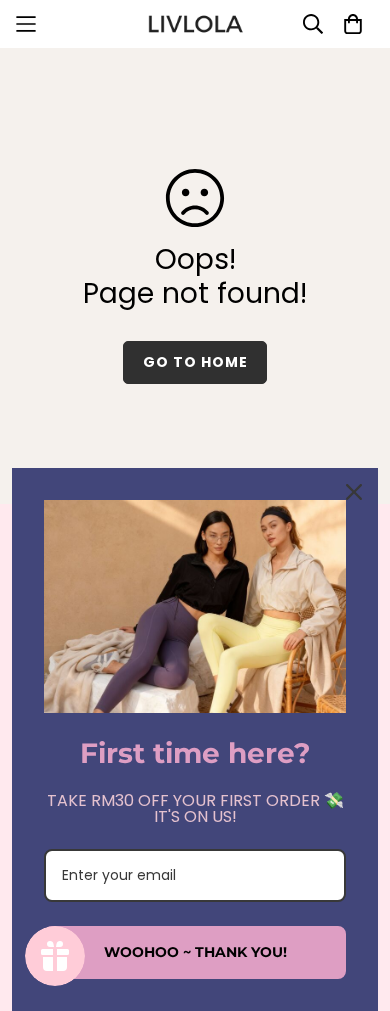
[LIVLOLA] (195, 24)
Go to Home (195, 362)
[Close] (354, 492)
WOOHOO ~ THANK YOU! (195, 952)
